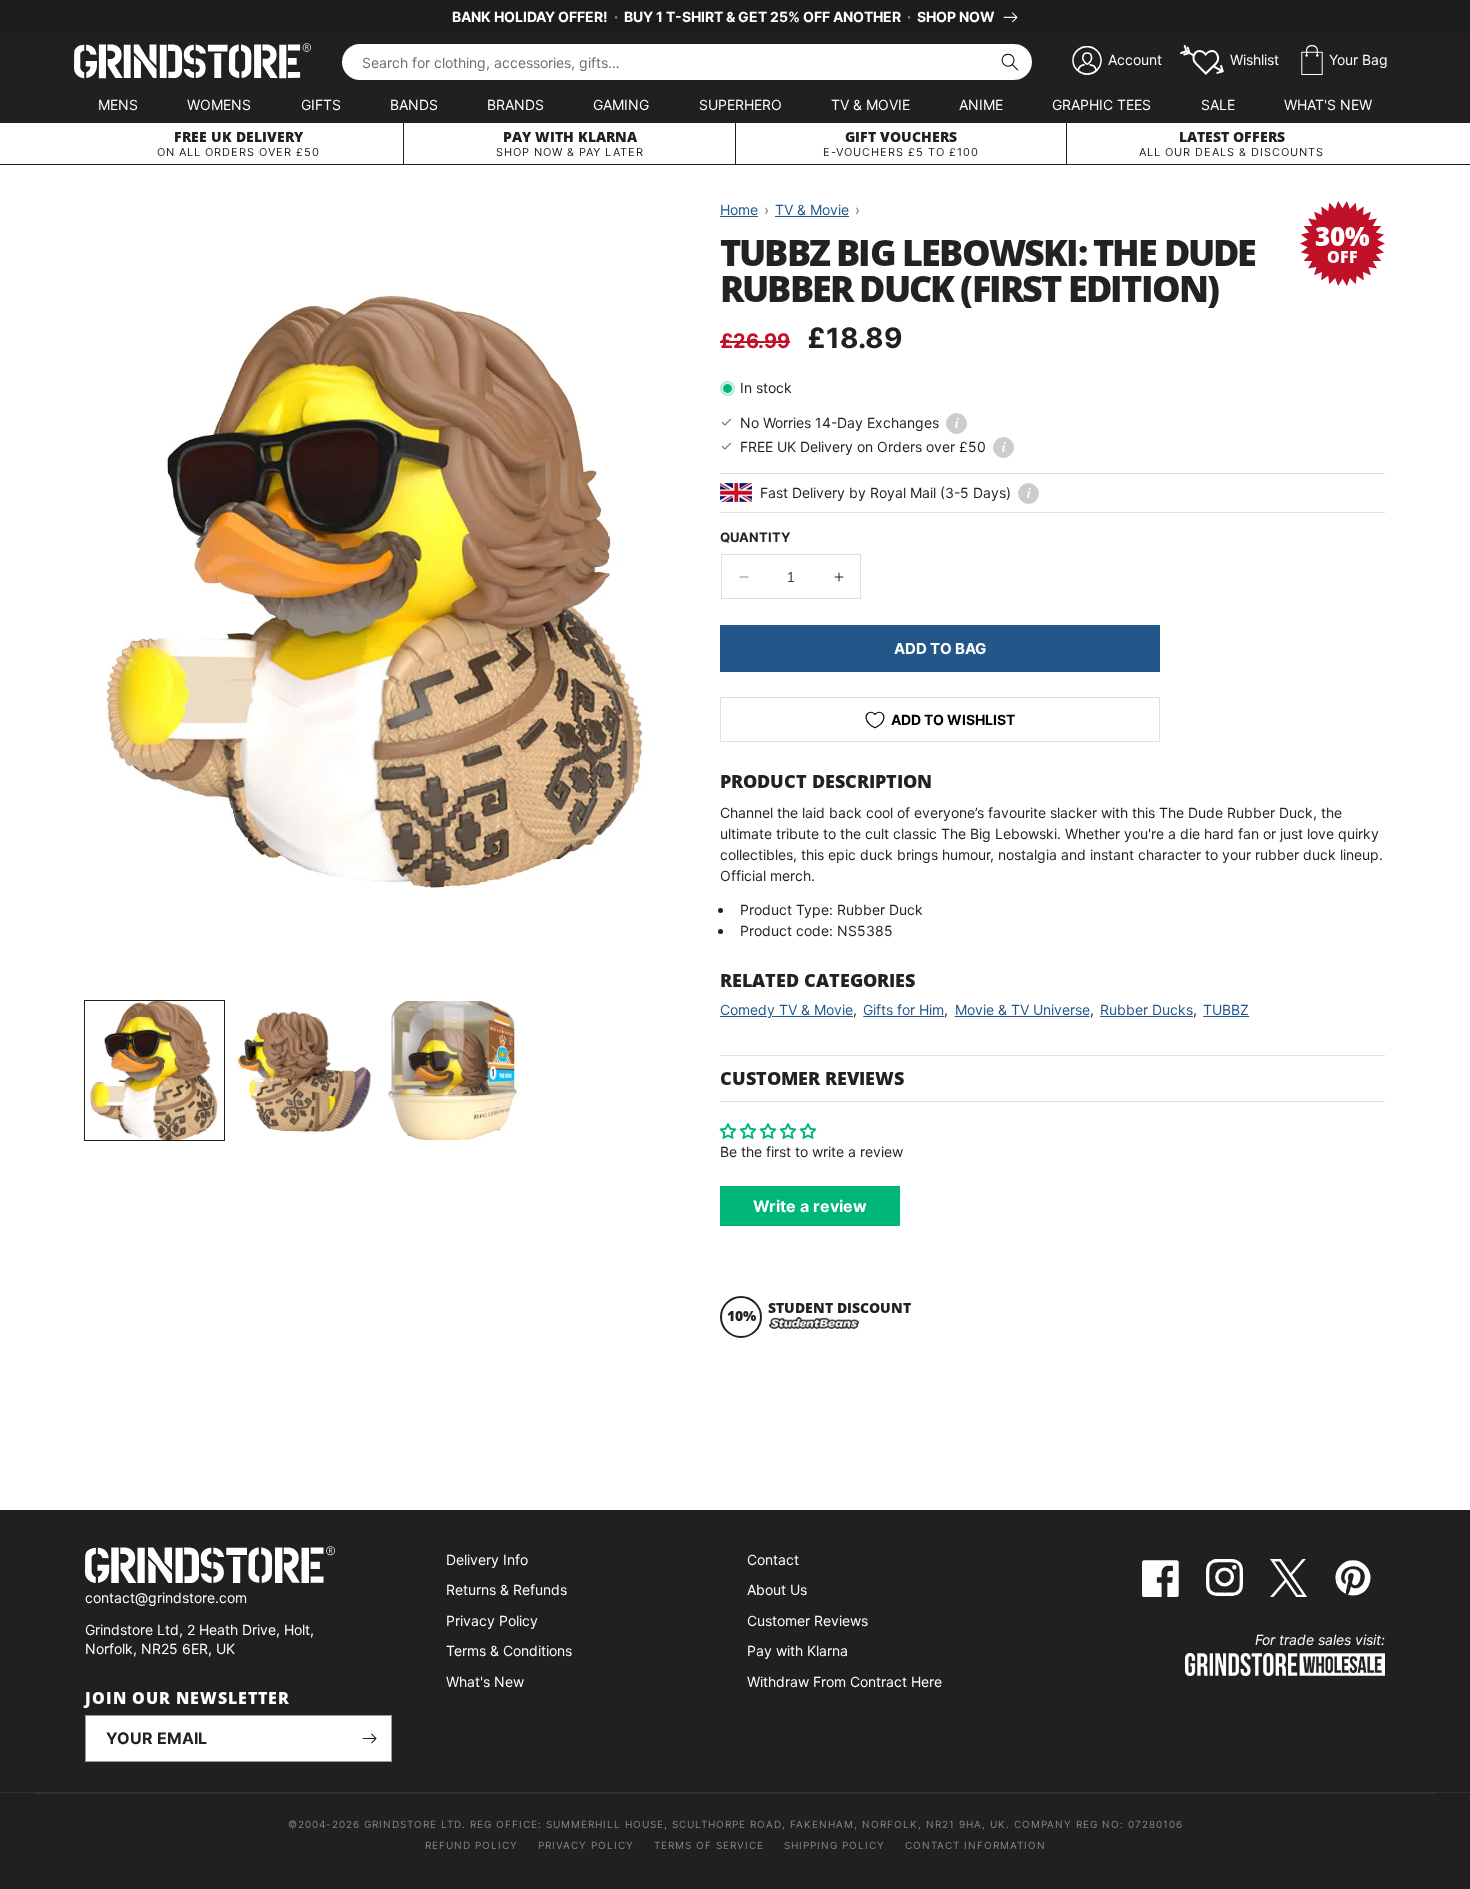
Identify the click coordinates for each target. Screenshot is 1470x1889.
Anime (981, 104)
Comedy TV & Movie (786, 1009)
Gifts (321, 104)
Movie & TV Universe (1022, 1009)
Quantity (755, 537)
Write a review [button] (810, 1206)
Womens (219, 104)
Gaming (621, 104)
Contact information (975, 1845)
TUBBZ (1226, 1009)
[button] (1344, 61)
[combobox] (687, 62)
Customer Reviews (807, 1620)
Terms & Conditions (509, 1650)
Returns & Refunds (506, 1589)
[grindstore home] (238, 1567)
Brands (515, 104)
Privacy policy (586, 1845)
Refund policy (471, 1845)
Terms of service (709, 1845)
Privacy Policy (492, 1620)
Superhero (740, 104)
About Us (777, 1589)
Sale (1218, 104)
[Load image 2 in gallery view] (303, 1070)
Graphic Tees (1101, 104)
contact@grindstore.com (166, 1597)
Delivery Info (487, 1559)
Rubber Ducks (1146, 1009)
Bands (414, 104)
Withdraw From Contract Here (844, 1681)
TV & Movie (870, 104)
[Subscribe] (369, 1738)
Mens (118, 104)
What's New (1328, 104)
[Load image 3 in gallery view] (452, 1070)
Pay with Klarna (797, 1650)
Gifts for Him (903, 1009)
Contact (773, 1559)
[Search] (1010, 62)
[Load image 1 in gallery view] (154, 1070)
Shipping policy (834, 1845)
